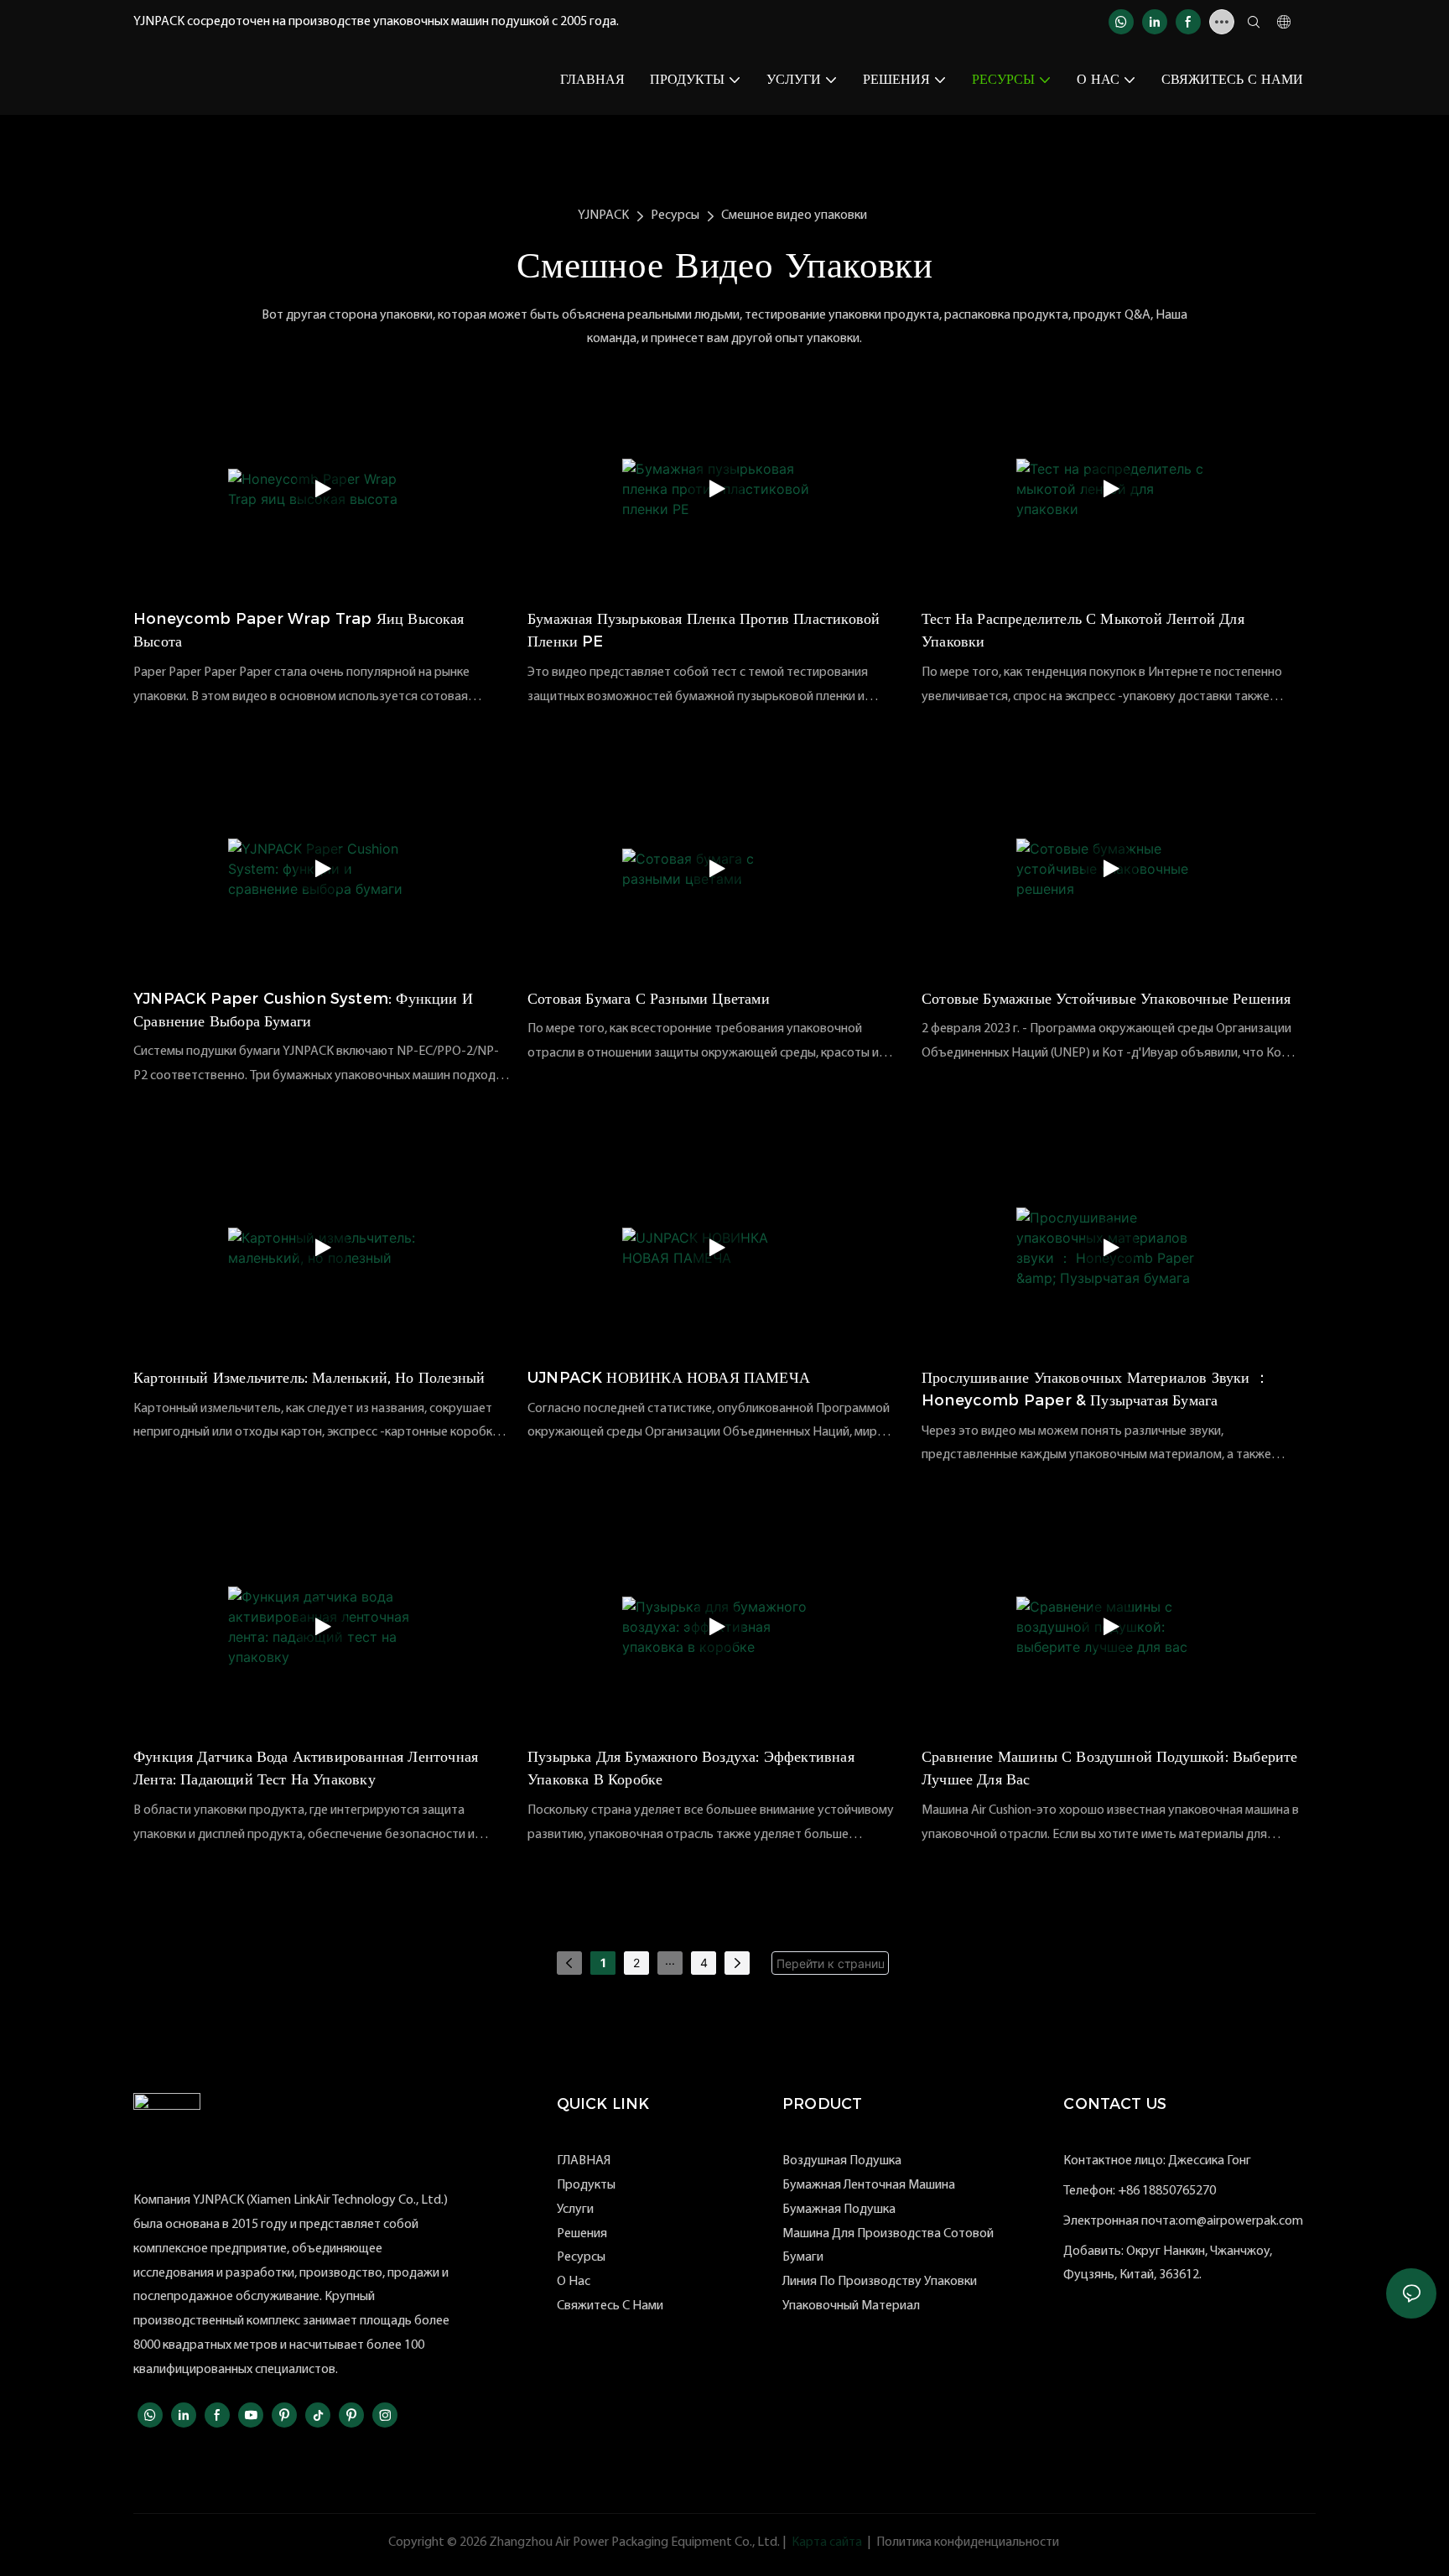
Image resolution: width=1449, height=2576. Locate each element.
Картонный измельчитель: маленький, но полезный (309, 1378)
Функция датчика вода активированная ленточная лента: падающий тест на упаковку (306, 1768)
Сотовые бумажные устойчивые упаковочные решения (1106, 999)
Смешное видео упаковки (794, 216)
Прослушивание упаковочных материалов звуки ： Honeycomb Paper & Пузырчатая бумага (1096, 1389)
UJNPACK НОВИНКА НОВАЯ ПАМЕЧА (669, 1378)
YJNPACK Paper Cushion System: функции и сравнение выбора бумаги (303, 1010)
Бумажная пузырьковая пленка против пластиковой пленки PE (704, 630)
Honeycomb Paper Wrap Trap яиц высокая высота (299, 630)
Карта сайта (827, 2542)
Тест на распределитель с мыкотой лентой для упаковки (1083, 630)
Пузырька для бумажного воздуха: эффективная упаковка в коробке (691, 1768)
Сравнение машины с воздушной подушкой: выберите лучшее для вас (1109, 1768)
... (670, 1960)
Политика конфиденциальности (968, 2542)
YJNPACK (603, 216)
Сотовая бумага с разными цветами (649, 999)
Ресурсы (675, 216)
